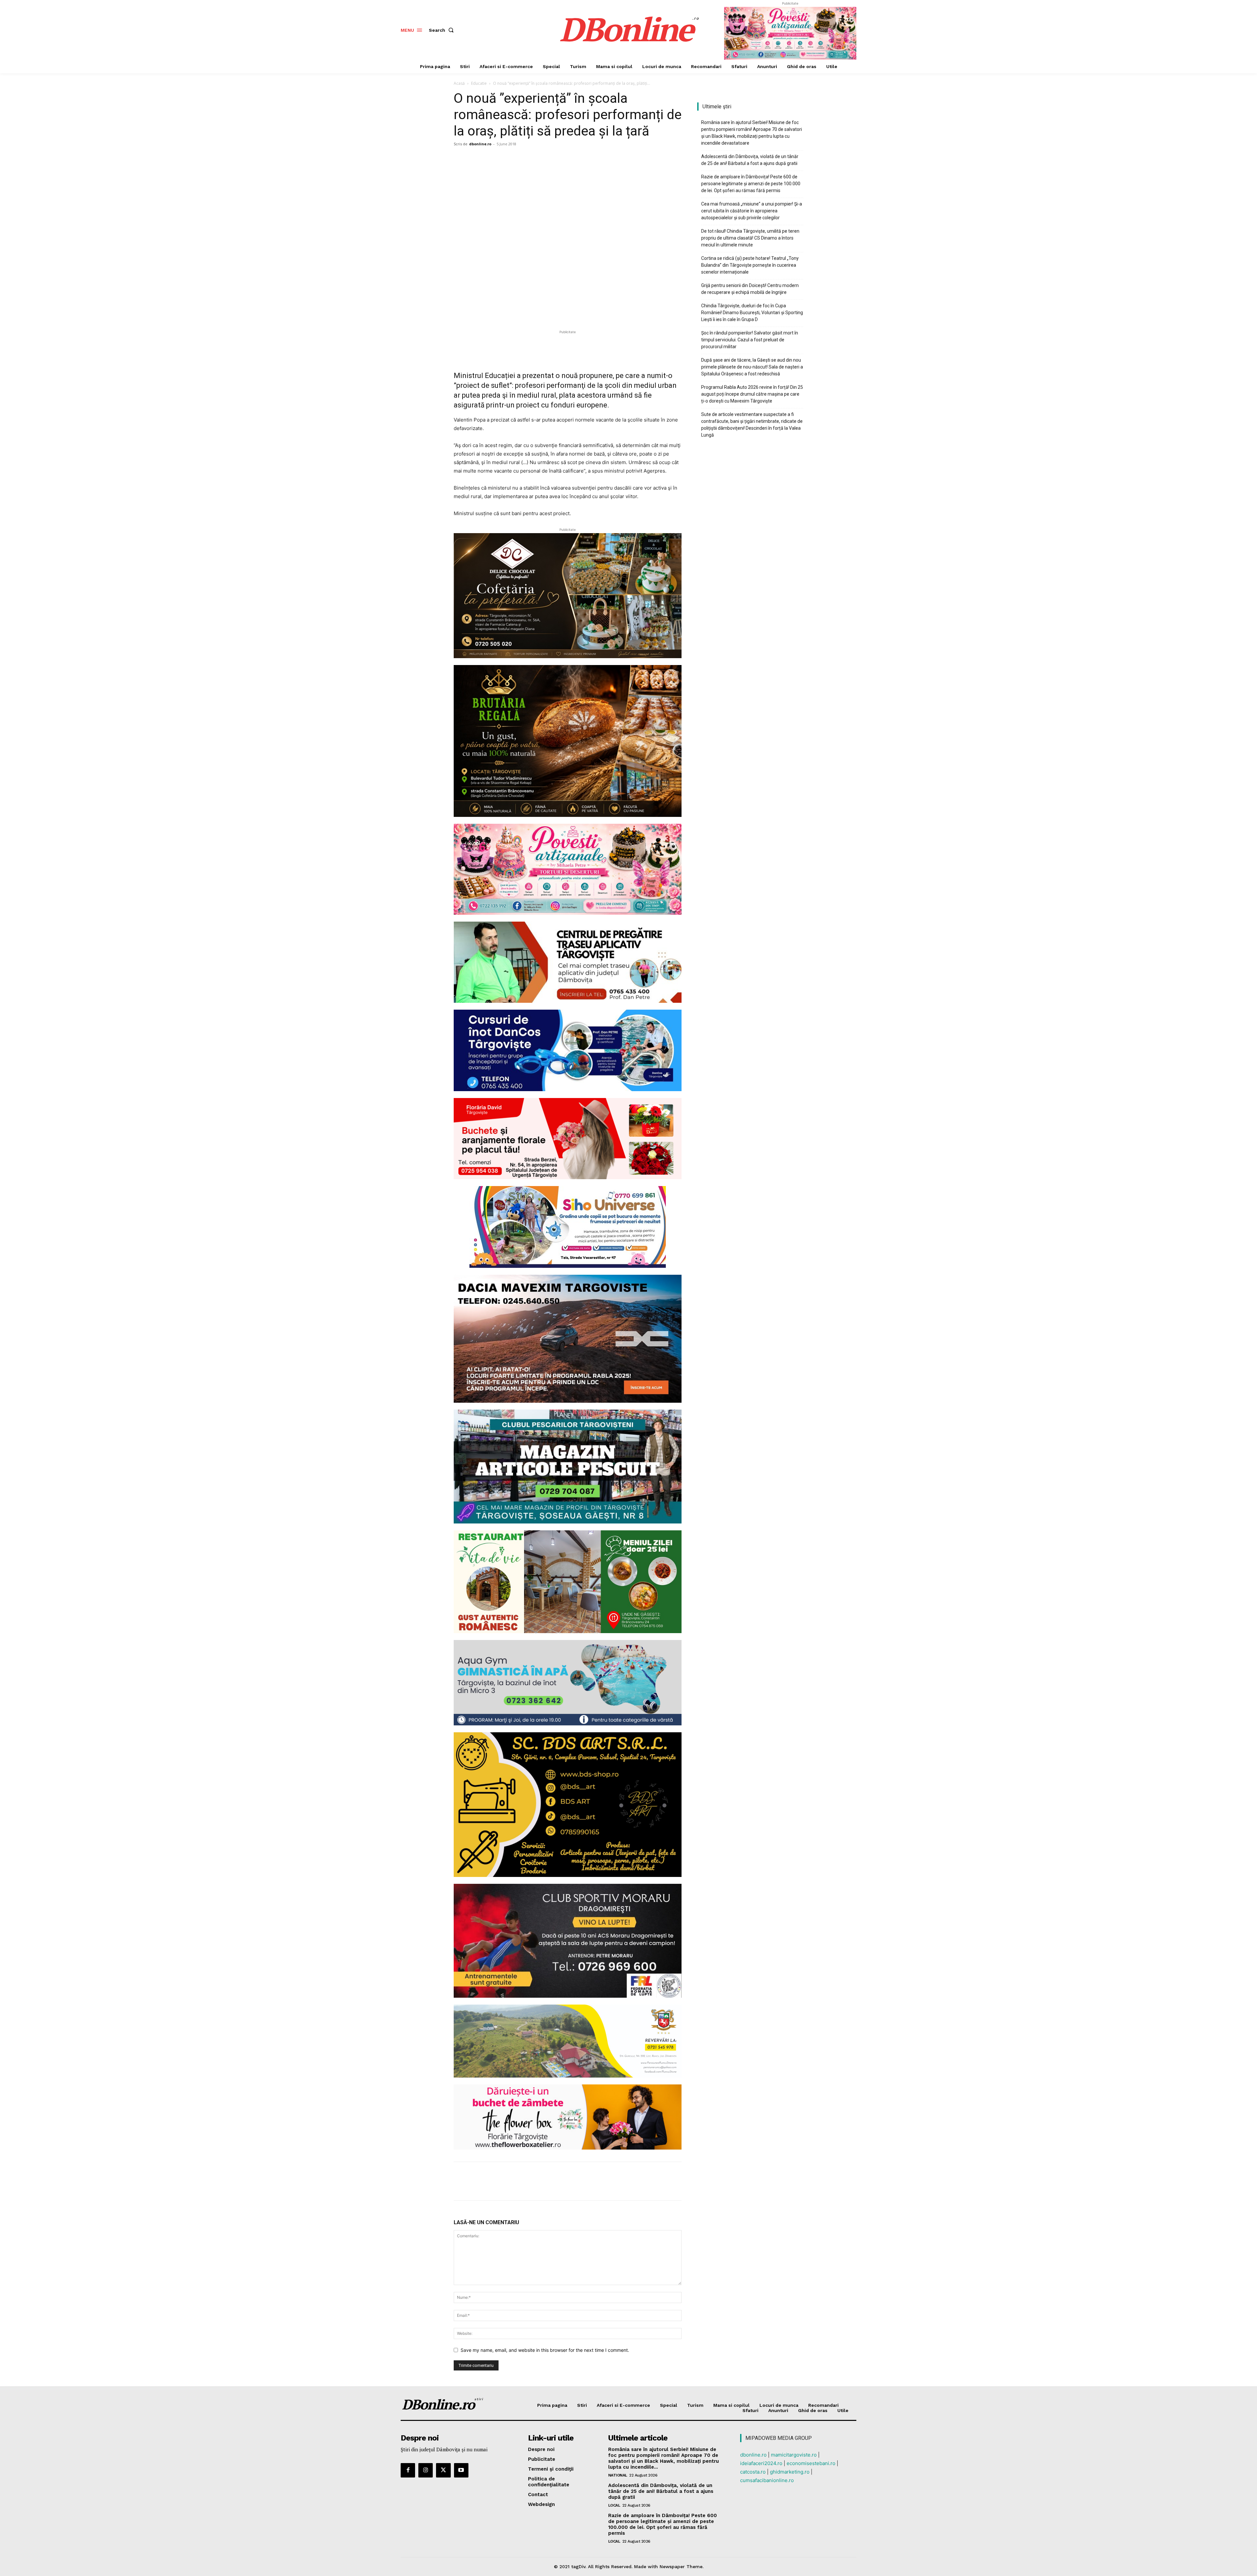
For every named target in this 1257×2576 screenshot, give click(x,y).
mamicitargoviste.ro (794, 2455)
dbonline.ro (480, 144)
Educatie (479, 83)
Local (614, 2505)
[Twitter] (475, 159)
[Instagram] (426, 2470)
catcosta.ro (753, 2472)
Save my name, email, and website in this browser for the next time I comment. (545, 2350)
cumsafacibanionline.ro (767, 2480)
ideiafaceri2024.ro (761, 2463)
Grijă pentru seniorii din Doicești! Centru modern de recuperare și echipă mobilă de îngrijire (750, 289)
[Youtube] (461, 2470)
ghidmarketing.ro (790, 2472)
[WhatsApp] (505, 159)
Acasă (459, 83)
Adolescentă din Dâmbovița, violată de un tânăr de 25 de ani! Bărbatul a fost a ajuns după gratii (750, 160)
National (618, 2475)
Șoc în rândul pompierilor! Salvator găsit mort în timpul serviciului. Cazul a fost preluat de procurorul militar (750, 340)
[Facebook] (460, 159)
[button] (443, 30)
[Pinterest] (490, 159)
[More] (521, 159)
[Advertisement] (568, 345)
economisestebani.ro (811, 2463)
